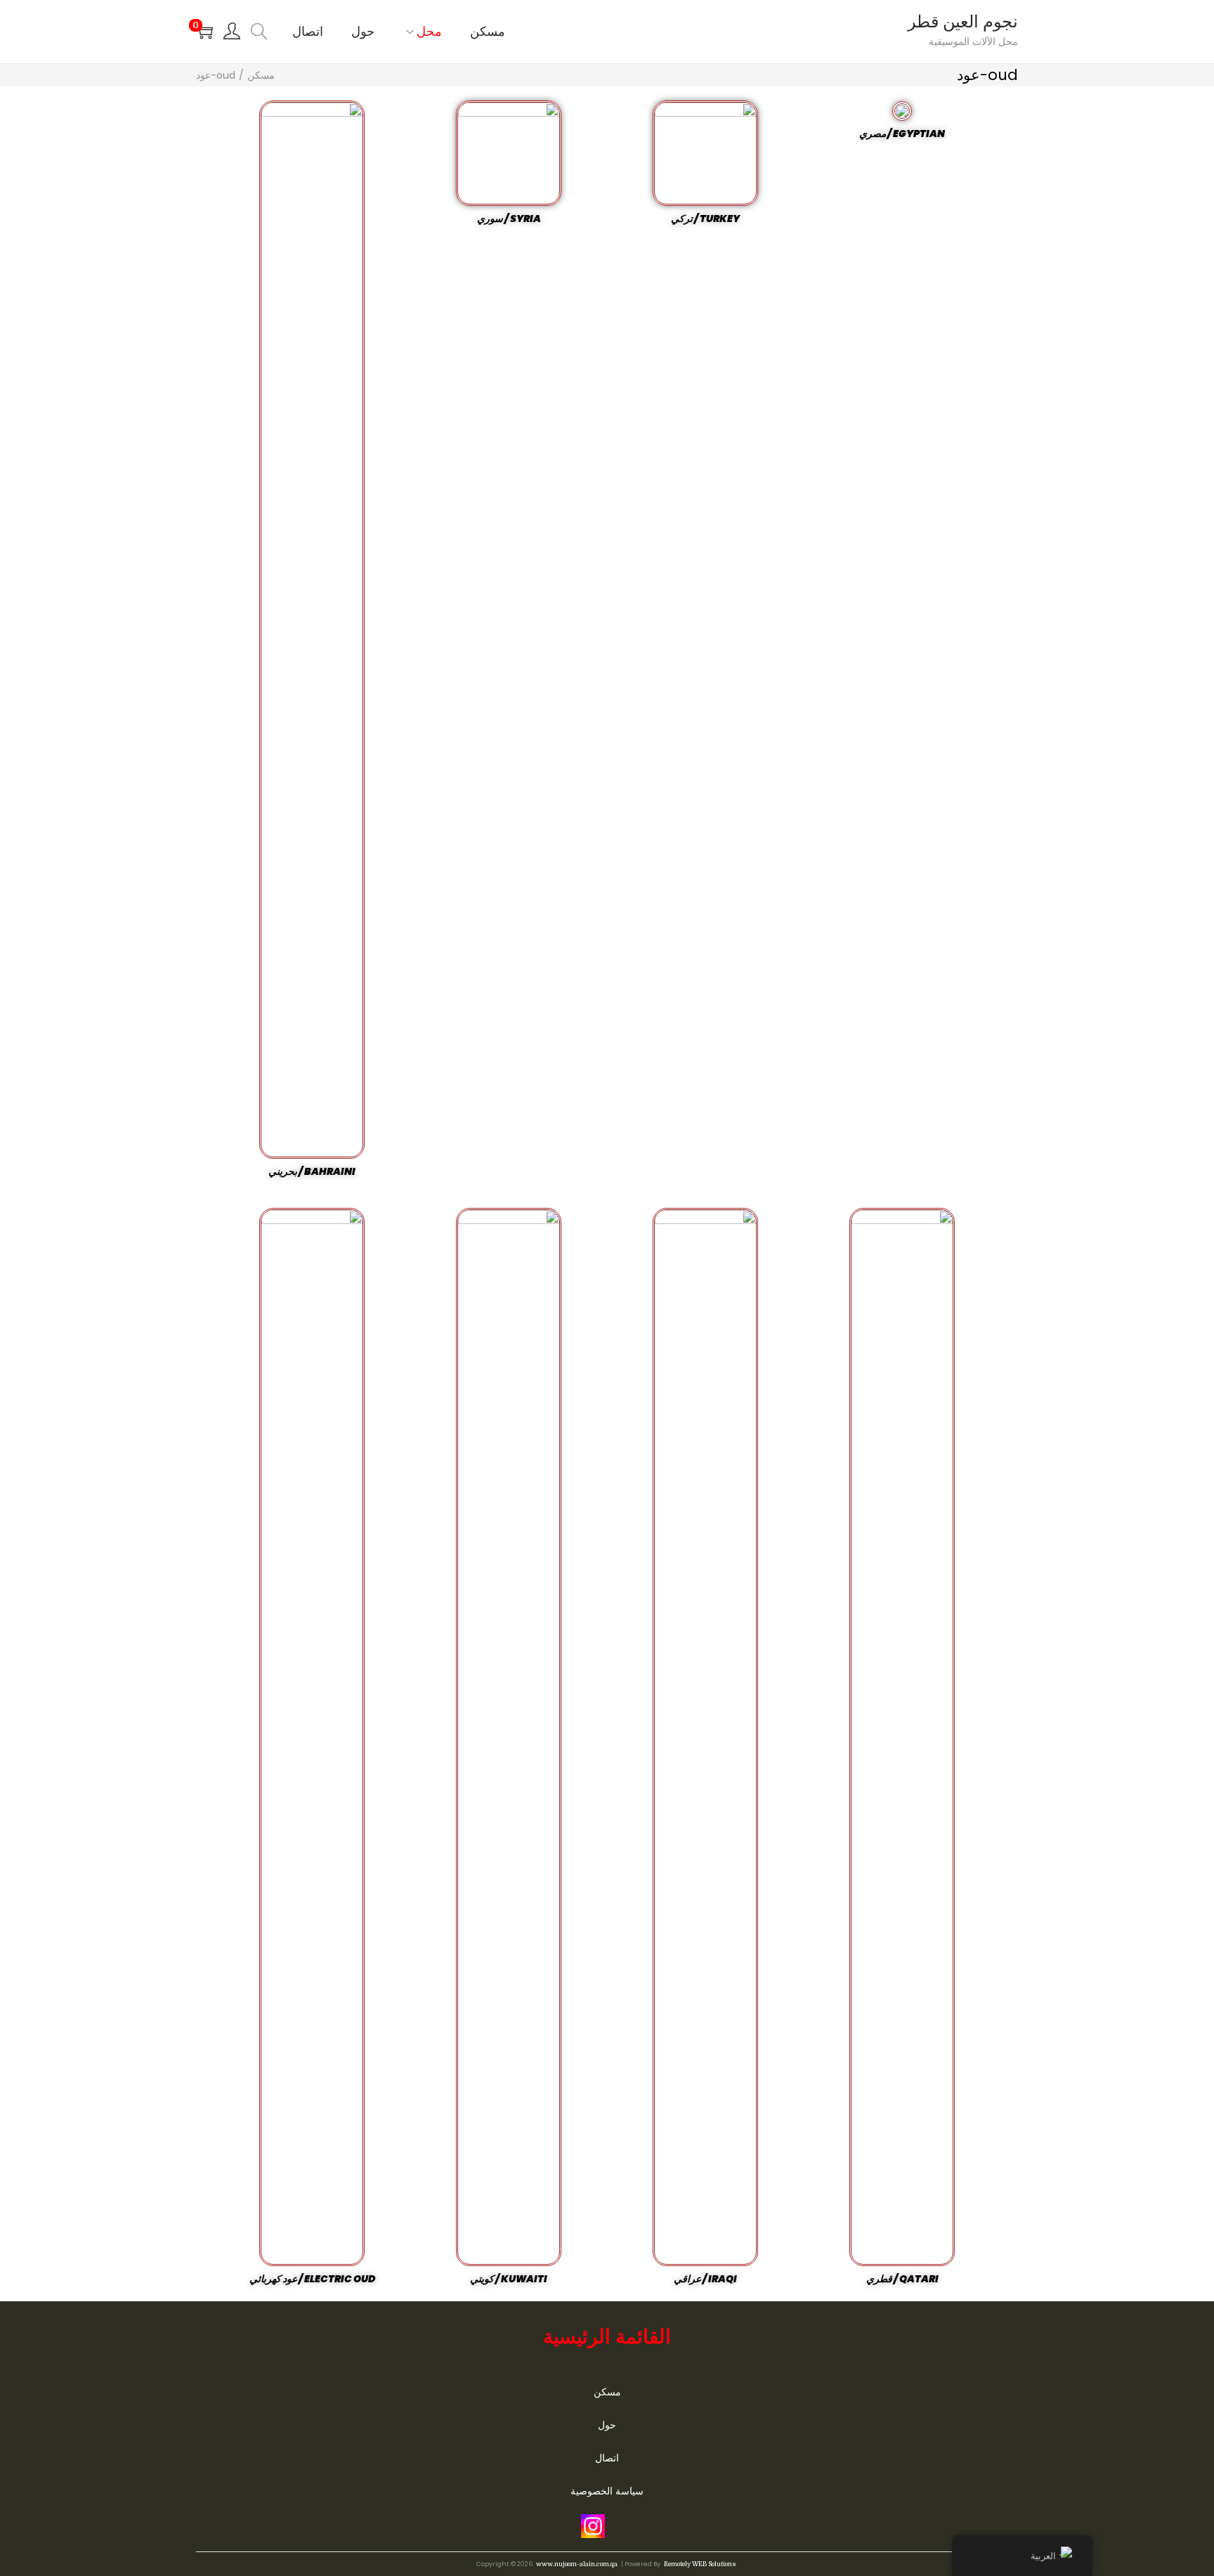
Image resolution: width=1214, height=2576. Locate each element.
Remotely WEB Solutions (700, 2564)
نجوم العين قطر (963, 22)
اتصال (607, 2458)
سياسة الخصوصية (607, 2491)
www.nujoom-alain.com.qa (577, 2564)
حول (607, 2425)
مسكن (261, 75)
